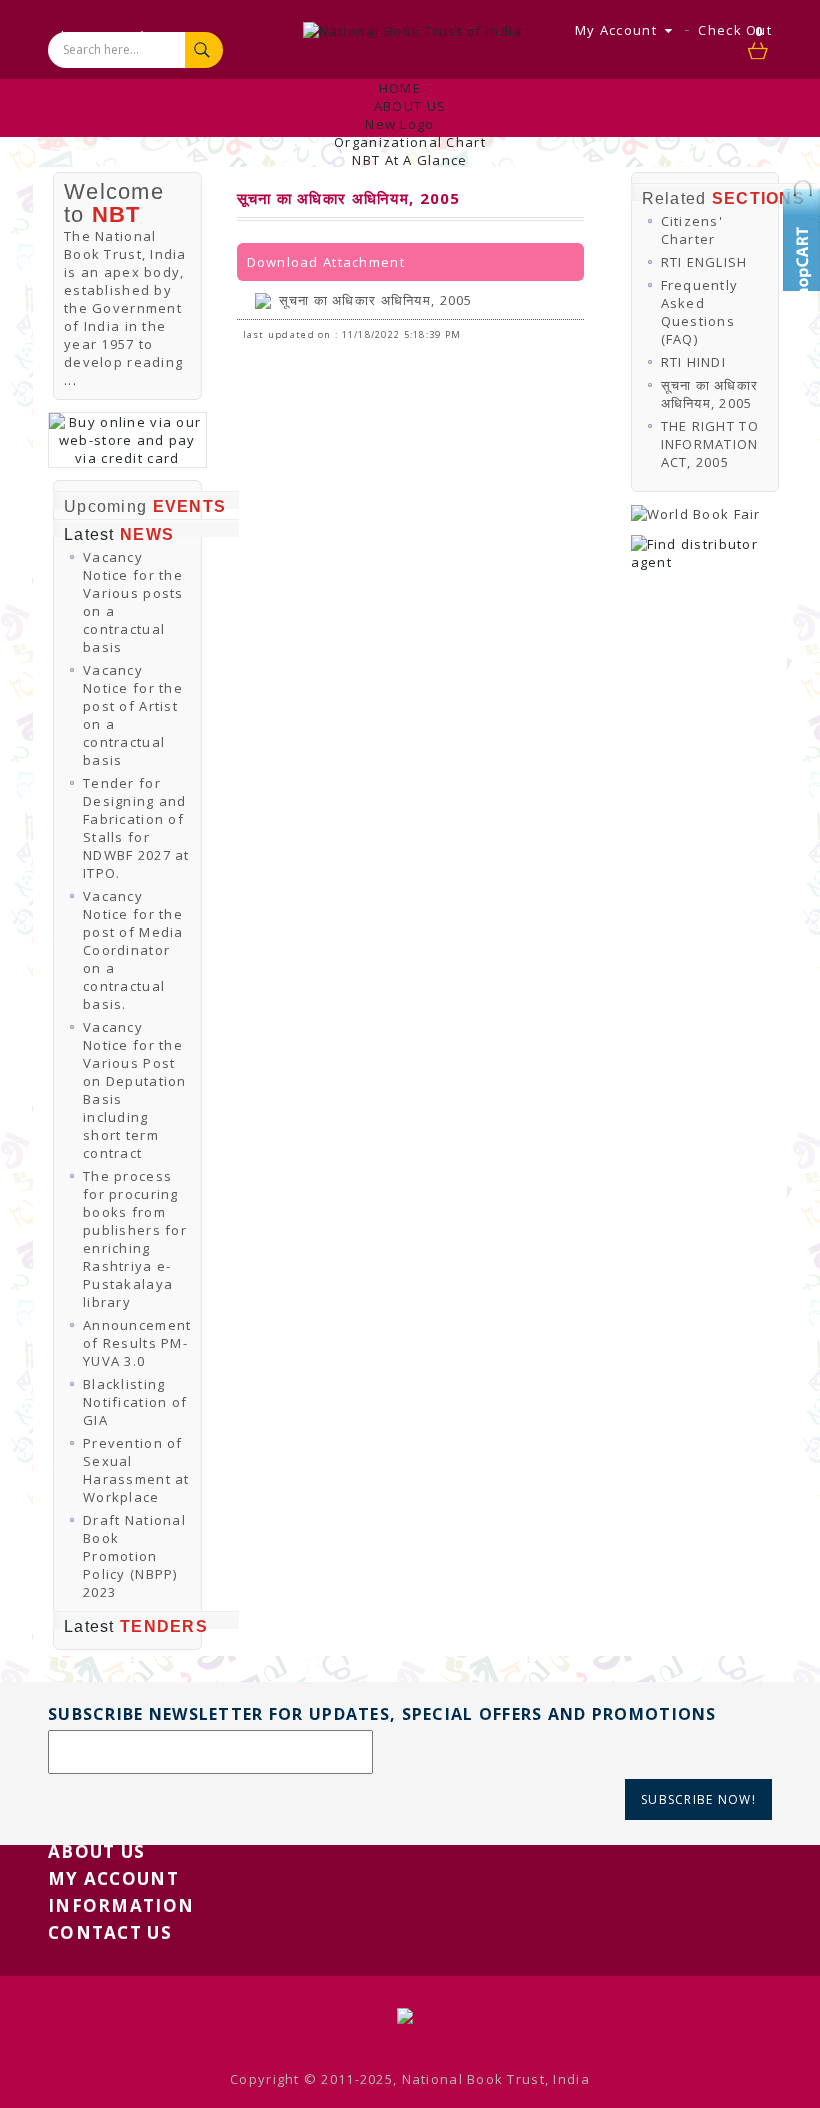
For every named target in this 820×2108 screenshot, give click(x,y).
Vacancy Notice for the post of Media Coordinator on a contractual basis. (133, 950)
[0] (759, 52)
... (70, 380)
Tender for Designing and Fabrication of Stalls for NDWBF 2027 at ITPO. (136, 828)
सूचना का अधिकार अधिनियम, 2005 (376, 300)
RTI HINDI (694, 362)
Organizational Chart (410, 142)
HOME (400, 88)
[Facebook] (805, 255)
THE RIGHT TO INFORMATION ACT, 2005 (710, 444)
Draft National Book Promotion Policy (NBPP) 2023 (134, 1556)
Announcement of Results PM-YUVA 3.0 (137, 1343)
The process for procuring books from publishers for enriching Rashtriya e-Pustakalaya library (135, 1239)
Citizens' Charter (692, 230)
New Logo (399, 124)
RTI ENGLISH (704, 262)
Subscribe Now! (698, 1799)
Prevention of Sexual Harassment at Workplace (136, 1470)
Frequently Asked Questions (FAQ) (700, 312)
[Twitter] (805, 225)
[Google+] (805, 285)
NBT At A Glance (409, 160)
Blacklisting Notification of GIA (135, 1402)
